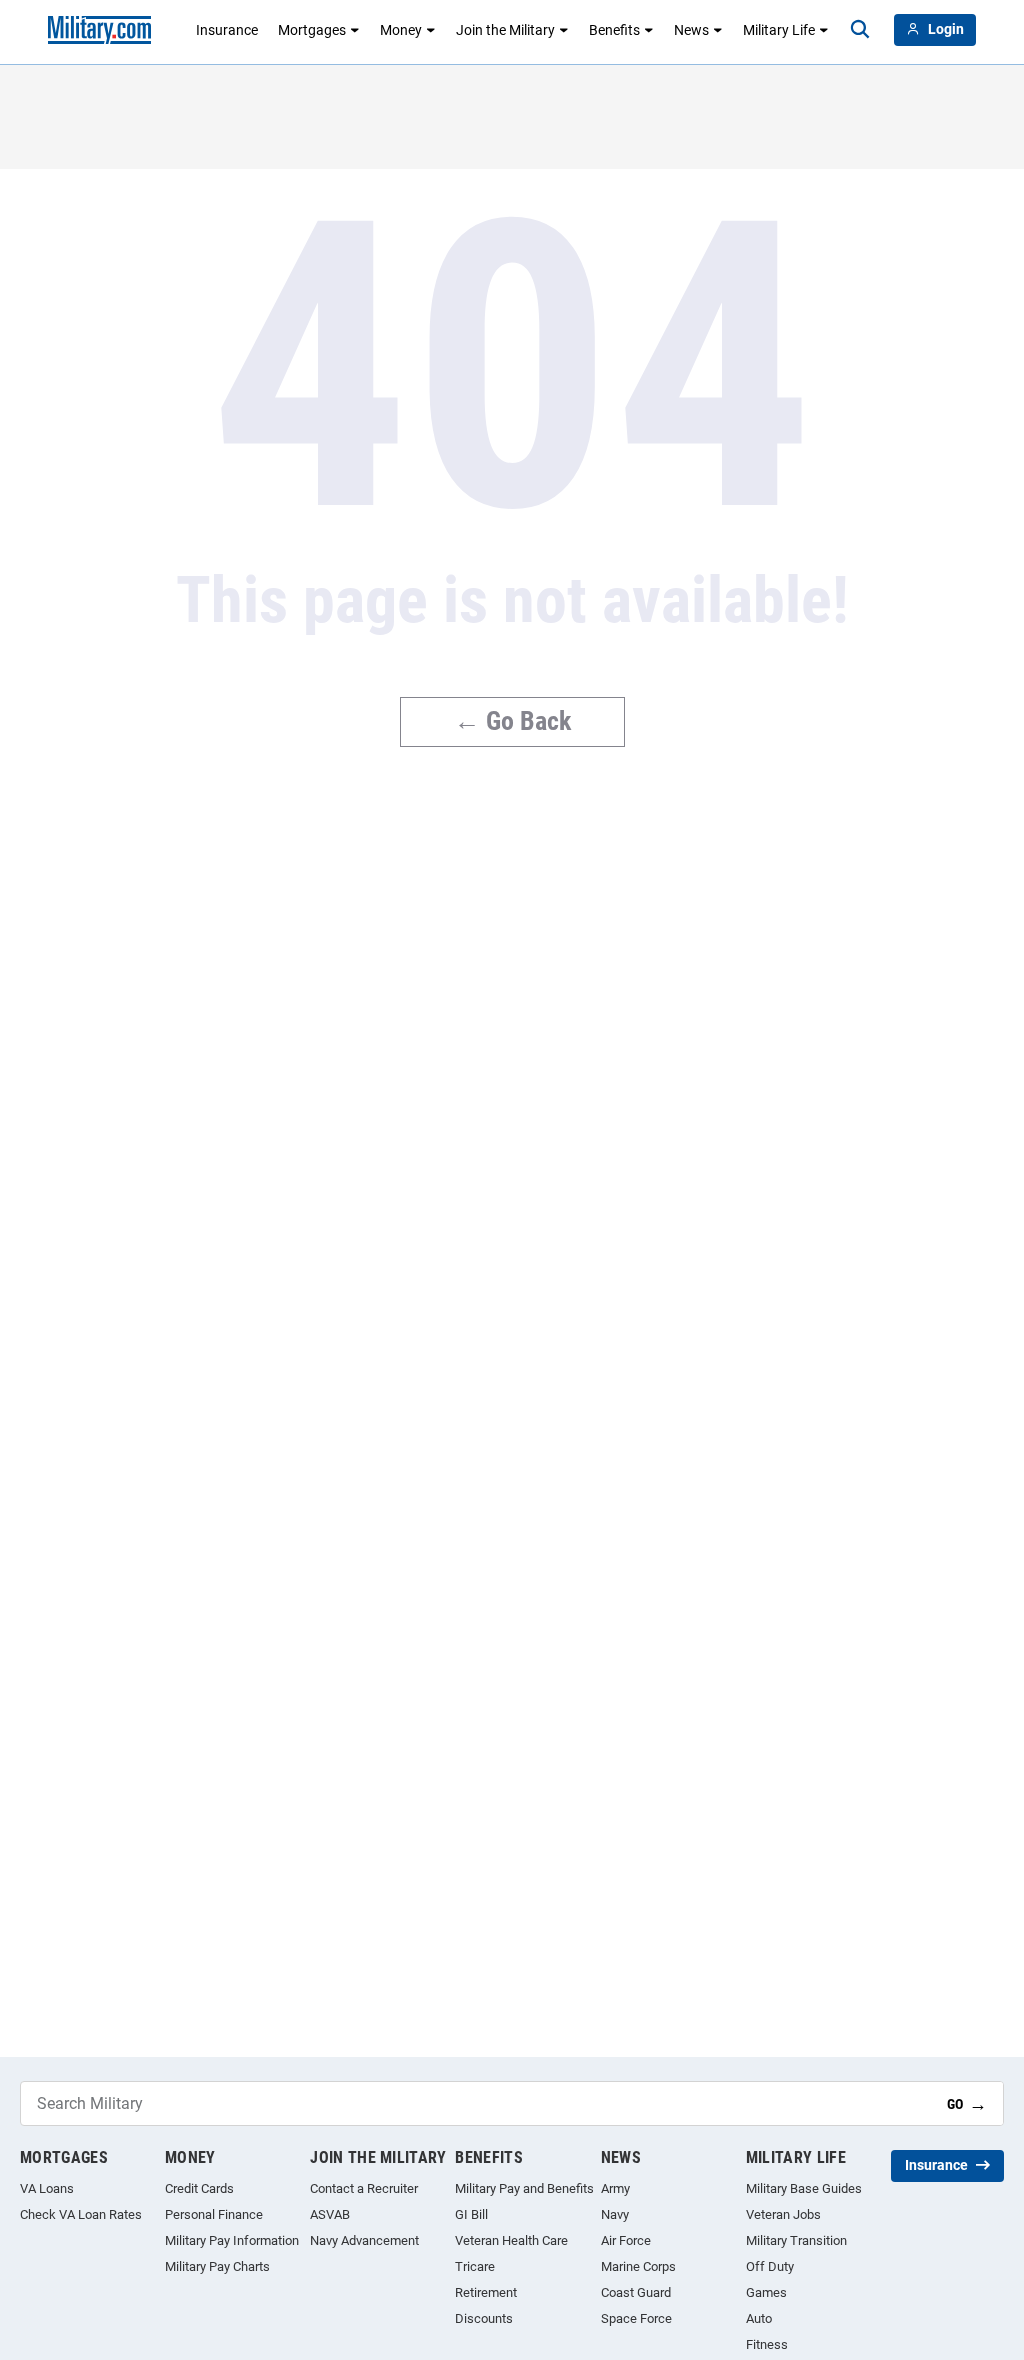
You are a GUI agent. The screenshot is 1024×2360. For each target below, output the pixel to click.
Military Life (779, 30)
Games (766, 2292)
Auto (759, 2318)
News (691, 30)
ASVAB (330, 2214)
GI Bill (471, 2214)
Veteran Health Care (511, 2240)
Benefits (614, 30)
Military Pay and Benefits (524, 2188)
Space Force (636, 2318)
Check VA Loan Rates (81, 2214)
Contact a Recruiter (364, 2188)
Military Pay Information (232, 2240)
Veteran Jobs (783, 2214)
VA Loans (47, 2188)
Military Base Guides (804, 2188)
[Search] (860, 30)
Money (401, 30)
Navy (615, 2214)
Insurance (227, 30)
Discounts (484, 2318)
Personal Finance (214, 2214)
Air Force (626, 2240)
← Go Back (512, 721)
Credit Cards (199, 2188)
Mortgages (312, 30)
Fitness (767, 2344)
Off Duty (770, 2266)
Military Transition (796, 2240)
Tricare (475, 2266)
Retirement (486, 2292)
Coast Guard (636, 2292)
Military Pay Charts (217, 2266)
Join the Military (505, 30)
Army (615, 2188)
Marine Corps (638, 2266)
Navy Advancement (364, 2240)
